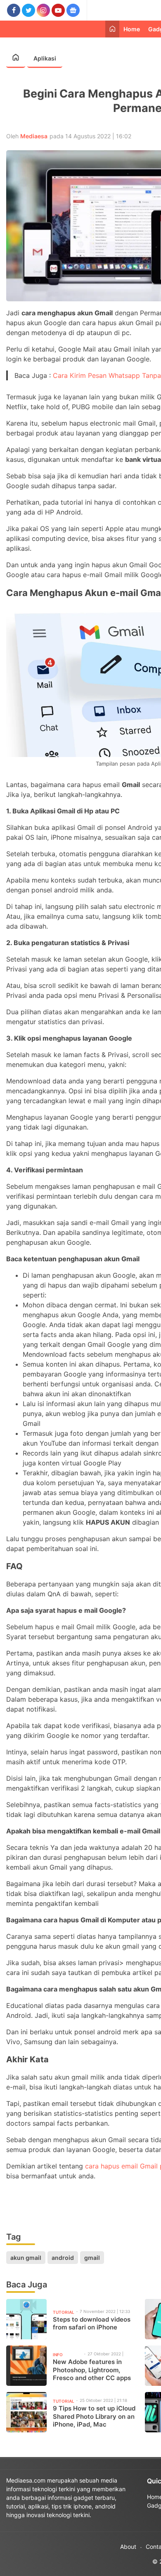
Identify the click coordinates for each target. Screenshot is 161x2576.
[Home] (112, 29)
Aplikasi (45, 58)
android (63, 2258)
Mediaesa (34, 136)
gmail (92, 2258)
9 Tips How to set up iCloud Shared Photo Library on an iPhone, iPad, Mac (94, 2416)
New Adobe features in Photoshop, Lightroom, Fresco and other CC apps (92, 2370)
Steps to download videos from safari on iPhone (92, 2323)
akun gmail (26, 2258)
